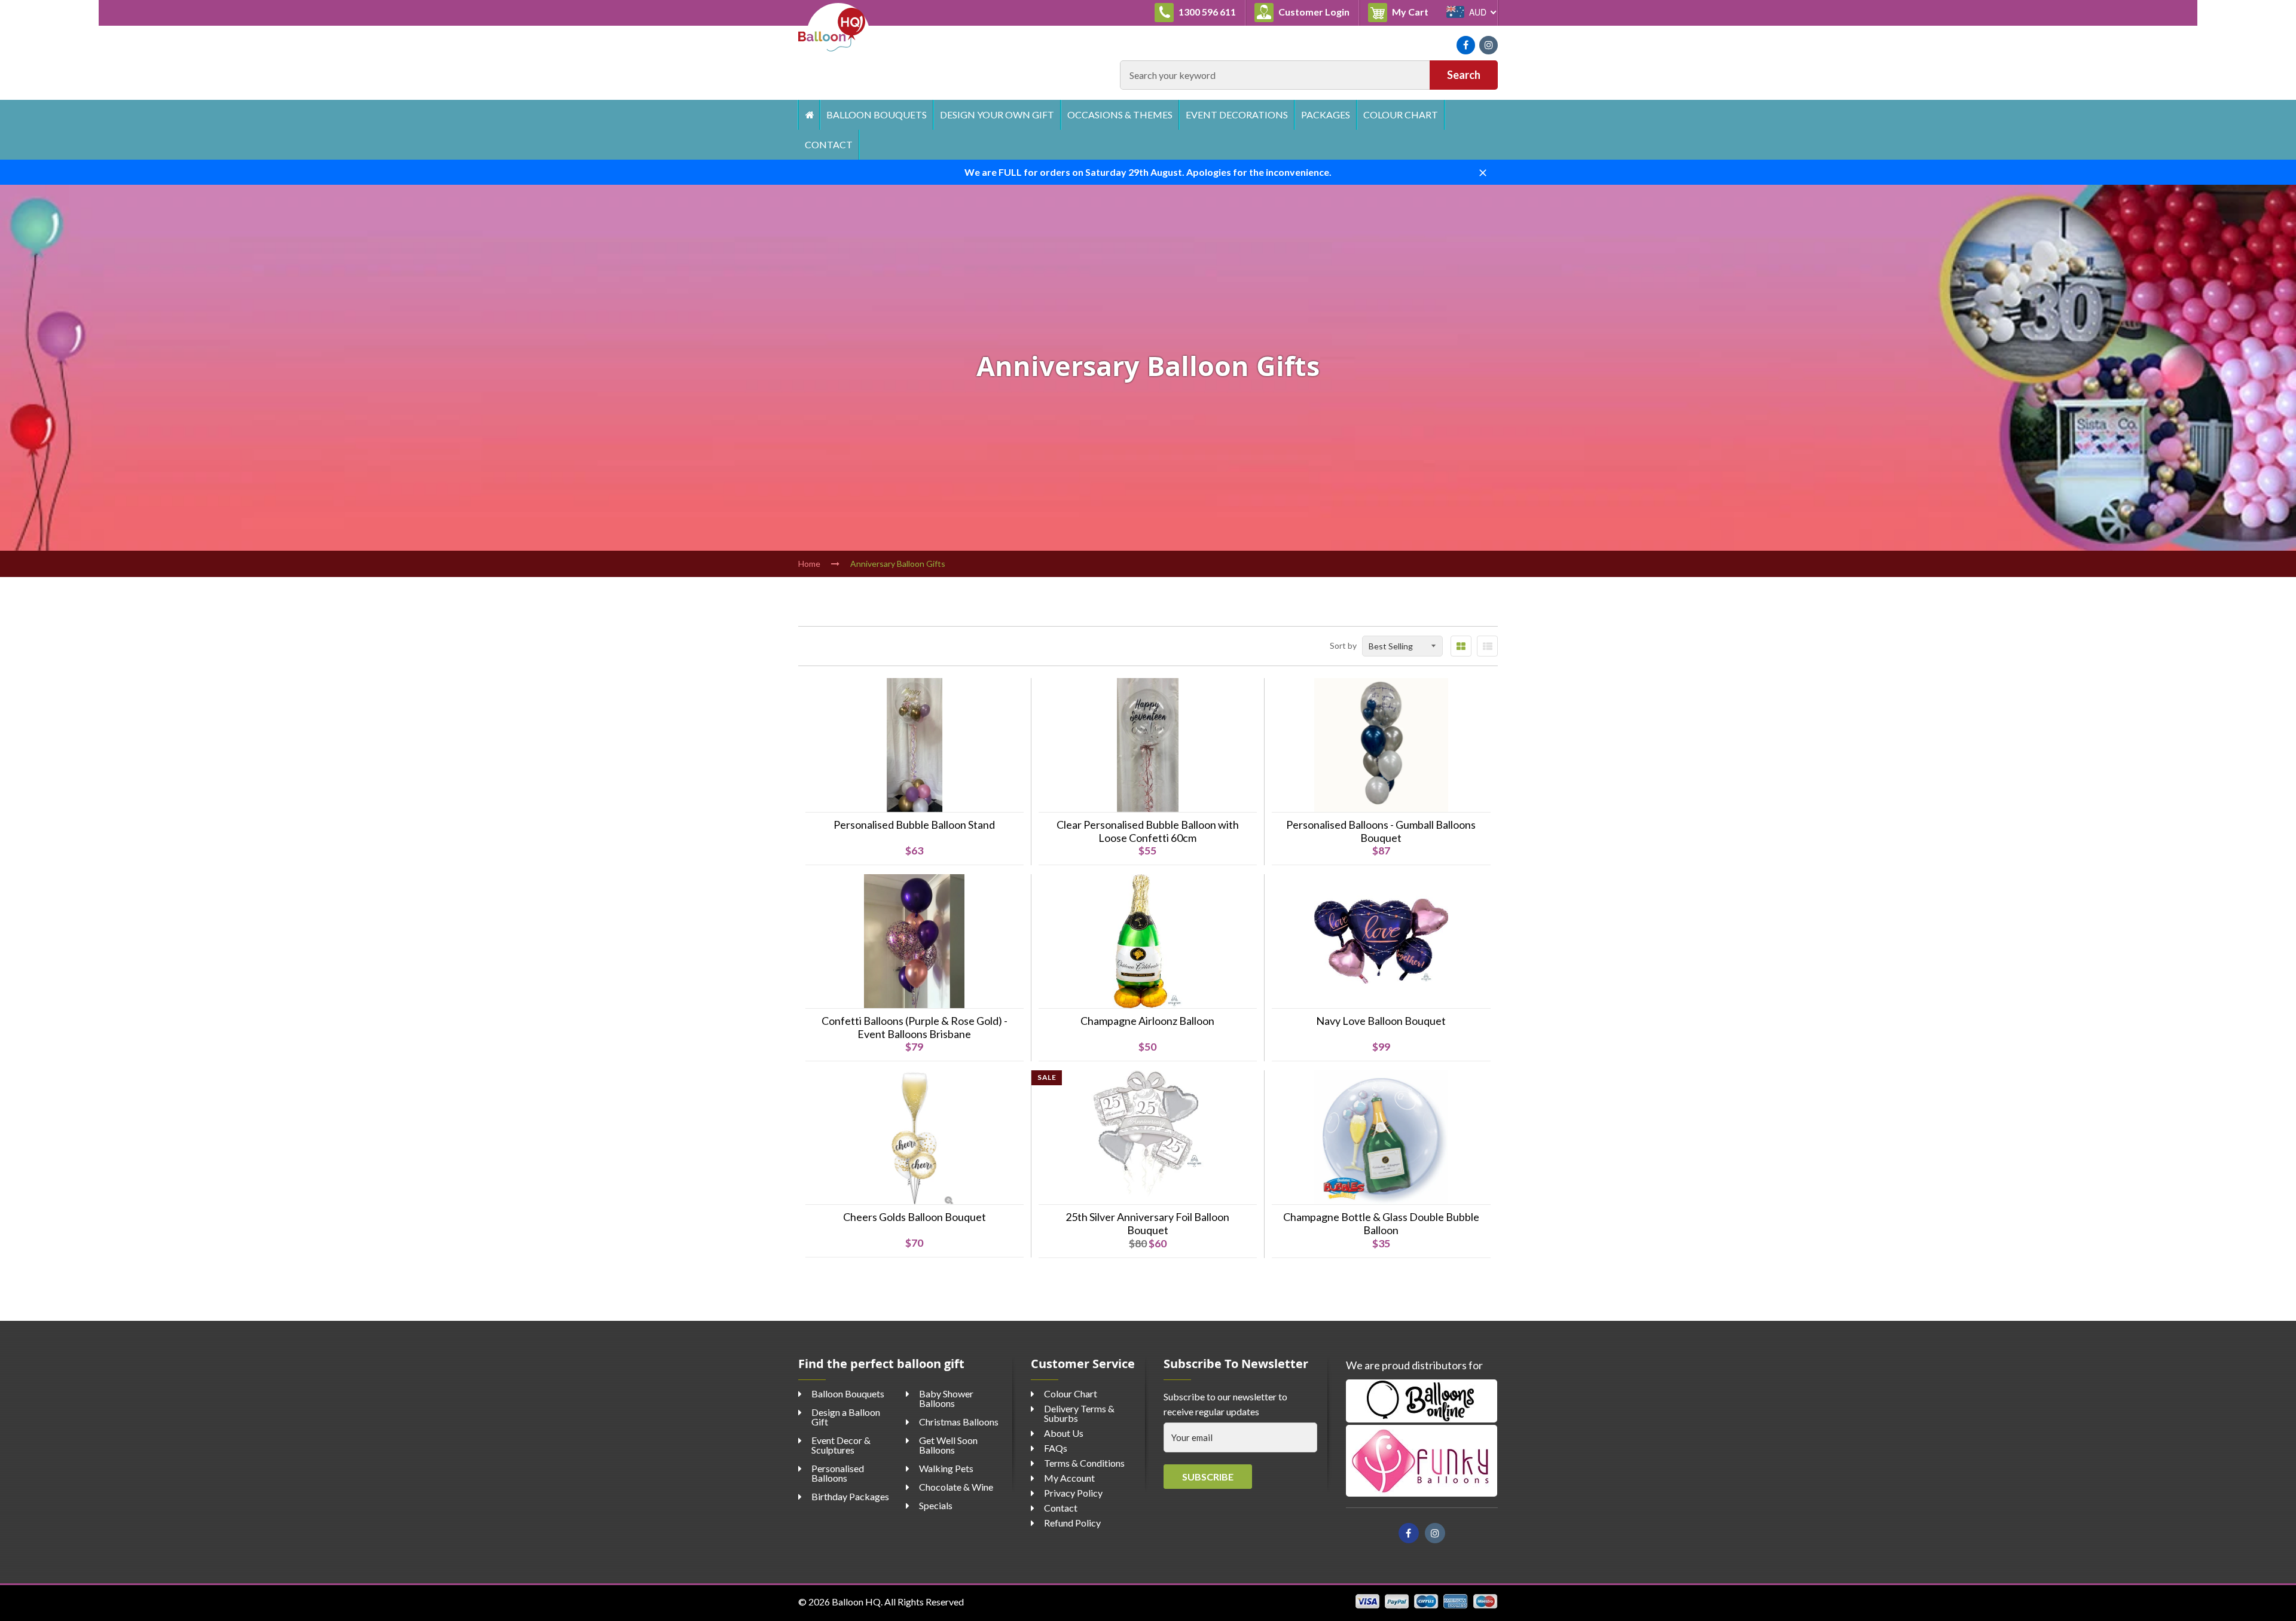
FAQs (1056, 1448)
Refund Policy (1072, 1523)
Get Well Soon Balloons (948, 1445)
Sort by (1343, 645)
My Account (1069, 1478)
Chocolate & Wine (956, 1487)
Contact (829, 144)
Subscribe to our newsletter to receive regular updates (1225, 1404)
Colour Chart (1401, 115)
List (1487, 646)
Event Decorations (1237, 115)
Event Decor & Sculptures (841, 1445)
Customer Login (1313, 12)
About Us (1064, 1433)
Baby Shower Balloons (946, 1398)
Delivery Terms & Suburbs (1079, 1413)
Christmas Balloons (959, 1422)
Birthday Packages (850, 1496)
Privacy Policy (1073, 1493)
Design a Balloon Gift (846, 1417)
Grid (1461, 646)
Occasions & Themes (1120, 115)
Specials (936, 1505)
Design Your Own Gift (997, 115)
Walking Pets (946, 1468)
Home (809, 115)
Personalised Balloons (838, 1473)
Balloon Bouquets (877, 115)
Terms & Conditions (1084, 1463)
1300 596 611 (1206, 12)
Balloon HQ (856, 1602)
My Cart (1414, 11)
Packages (1326, 115)
